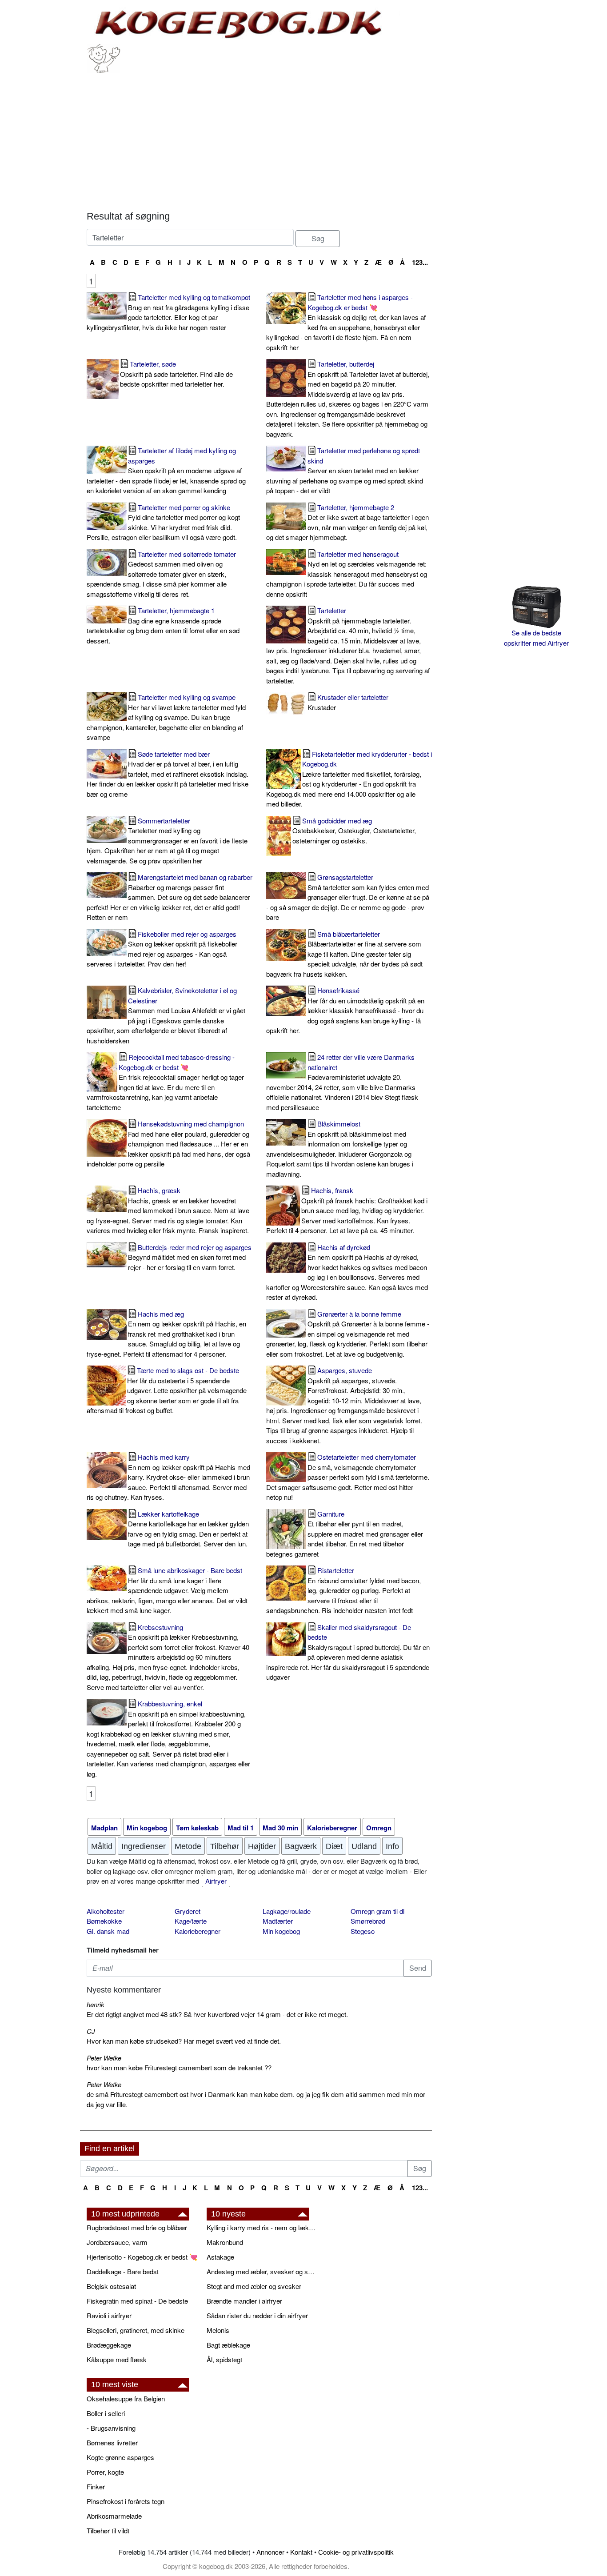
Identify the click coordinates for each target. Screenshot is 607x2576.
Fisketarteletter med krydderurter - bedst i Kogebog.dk (349, 779)
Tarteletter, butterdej (348, 399)
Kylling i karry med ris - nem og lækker (262, 2227)
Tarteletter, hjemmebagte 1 (163, 625)
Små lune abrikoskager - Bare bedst (167, 1590)
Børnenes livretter (112, 2442)
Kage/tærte (191, 1921)
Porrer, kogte (105, 2472)
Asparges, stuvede (344, 1405)
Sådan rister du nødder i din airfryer (257, 2315)
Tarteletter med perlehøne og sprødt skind (345, 470)
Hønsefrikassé (345, 1010)
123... (420, 262)
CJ (91, 2031)
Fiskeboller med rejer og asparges (162, 949)
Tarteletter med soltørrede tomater (161, 574)
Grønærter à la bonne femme (348, 1334)
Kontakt (301, 2552)
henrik (96, 2004)
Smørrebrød (368, 1921)
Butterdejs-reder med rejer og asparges (190, 1257)
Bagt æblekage (228, 2345)
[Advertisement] (259, 140)
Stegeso (363, 1931)
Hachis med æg (166, 1334)
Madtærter (278, 1921)
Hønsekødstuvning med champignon (168, 1144)
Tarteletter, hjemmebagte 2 (347, 522)
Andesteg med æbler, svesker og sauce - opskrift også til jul (262, 2271)
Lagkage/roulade (287, 1911)
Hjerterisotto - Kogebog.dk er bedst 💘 (142, 2257)
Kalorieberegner (198, 1931)
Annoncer (270, 2552)
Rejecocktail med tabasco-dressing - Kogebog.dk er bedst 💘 (165, 1082)
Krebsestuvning (168, 1657)
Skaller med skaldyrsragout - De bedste (348, 1652)
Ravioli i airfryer (109, 2315)
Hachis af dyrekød (347, 1272)
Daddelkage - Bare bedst (123, 2271)
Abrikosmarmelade (114, 2516)
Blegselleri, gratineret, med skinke (136, 2330)
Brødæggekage (109, 2345)
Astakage (220, 2257)
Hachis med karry (168, 1477)
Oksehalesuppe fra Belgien (126, 2398)
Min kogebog (281, 1931)
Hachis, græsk (168, 1210)
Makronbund (225, 2242)
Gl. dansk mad (108, 1931)
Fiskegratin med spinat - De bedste (137, 2301)
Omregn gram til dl (377, 1911)
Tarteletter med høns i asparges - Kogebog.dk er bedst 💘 (346, 322)
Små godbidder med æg (354, 831)
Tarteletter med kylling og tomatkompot (168, 312)
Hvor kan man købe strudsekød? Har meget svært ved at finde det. (184, 2041)
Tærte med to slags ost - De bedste (167, 1390)
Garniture (345, 1534)
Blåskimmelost (340, 1149)
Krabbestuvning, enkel (168, 1739)
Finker (96, 2486)
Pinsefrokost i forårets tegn (126, 2501)
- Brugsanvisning (111, 2428)
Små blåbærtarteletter (344, 954)
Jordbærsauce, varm (117, 2242)
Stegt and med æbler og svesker (254, 2286)
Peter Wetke (104, 2058)
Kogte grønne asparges (120, 2457)
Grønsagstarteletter (348, 897)
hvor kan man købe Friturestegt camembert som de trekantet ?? (179, 2067)
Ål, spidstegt (224, 2359)
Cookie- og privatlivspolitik (356, 2552)
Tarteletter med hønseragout (347, 574)
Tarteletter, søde (176, 374)
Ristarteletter (343, 1590)
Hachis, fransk (347, 1210)
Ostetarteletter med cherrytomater (348, 1477)
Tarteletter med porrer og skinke (163, 522)
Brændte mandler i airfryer (244, 2301)
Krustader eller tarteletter (348, 702)
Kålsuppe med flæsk (117, 2359)
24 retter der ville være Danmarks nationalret (342, 1082)
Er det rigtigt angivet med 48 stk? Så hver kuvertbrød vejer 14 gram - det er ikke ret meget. (217, 2014)
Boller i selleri (106, 2413)
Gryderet (188, 1911)
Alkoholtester (106, 1911)
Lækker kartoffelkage (188, 1529)
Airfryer (216, 1881)
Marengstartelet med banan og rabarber (170, 897)
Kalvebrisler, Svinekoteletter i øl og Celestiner (166, 1015)
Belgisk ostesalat (111, 2286)
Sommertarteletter (167, 841)
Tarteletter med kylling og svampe (166, 717)
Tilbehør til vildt (108, 2530)
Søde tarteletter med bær (168, 774)
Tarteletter (348, 645)
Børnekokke (104, 1921)
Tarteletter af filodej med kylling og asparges (166, 470)
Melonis (218, 2330)
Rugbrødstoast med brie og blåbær (137, 2227)
